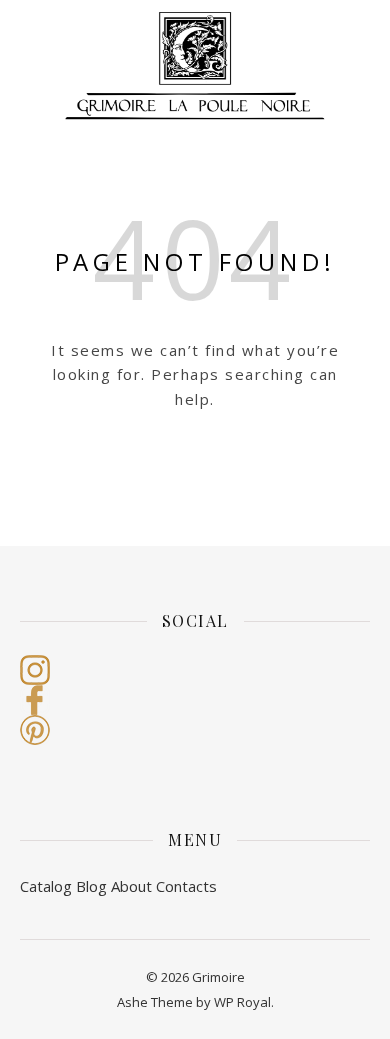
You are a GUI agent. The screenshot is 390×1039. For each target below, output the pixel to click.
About (131, 886)
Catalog (46, 886)
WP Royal (242, 1002)
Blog (91, 886)
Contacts (186, 886)
